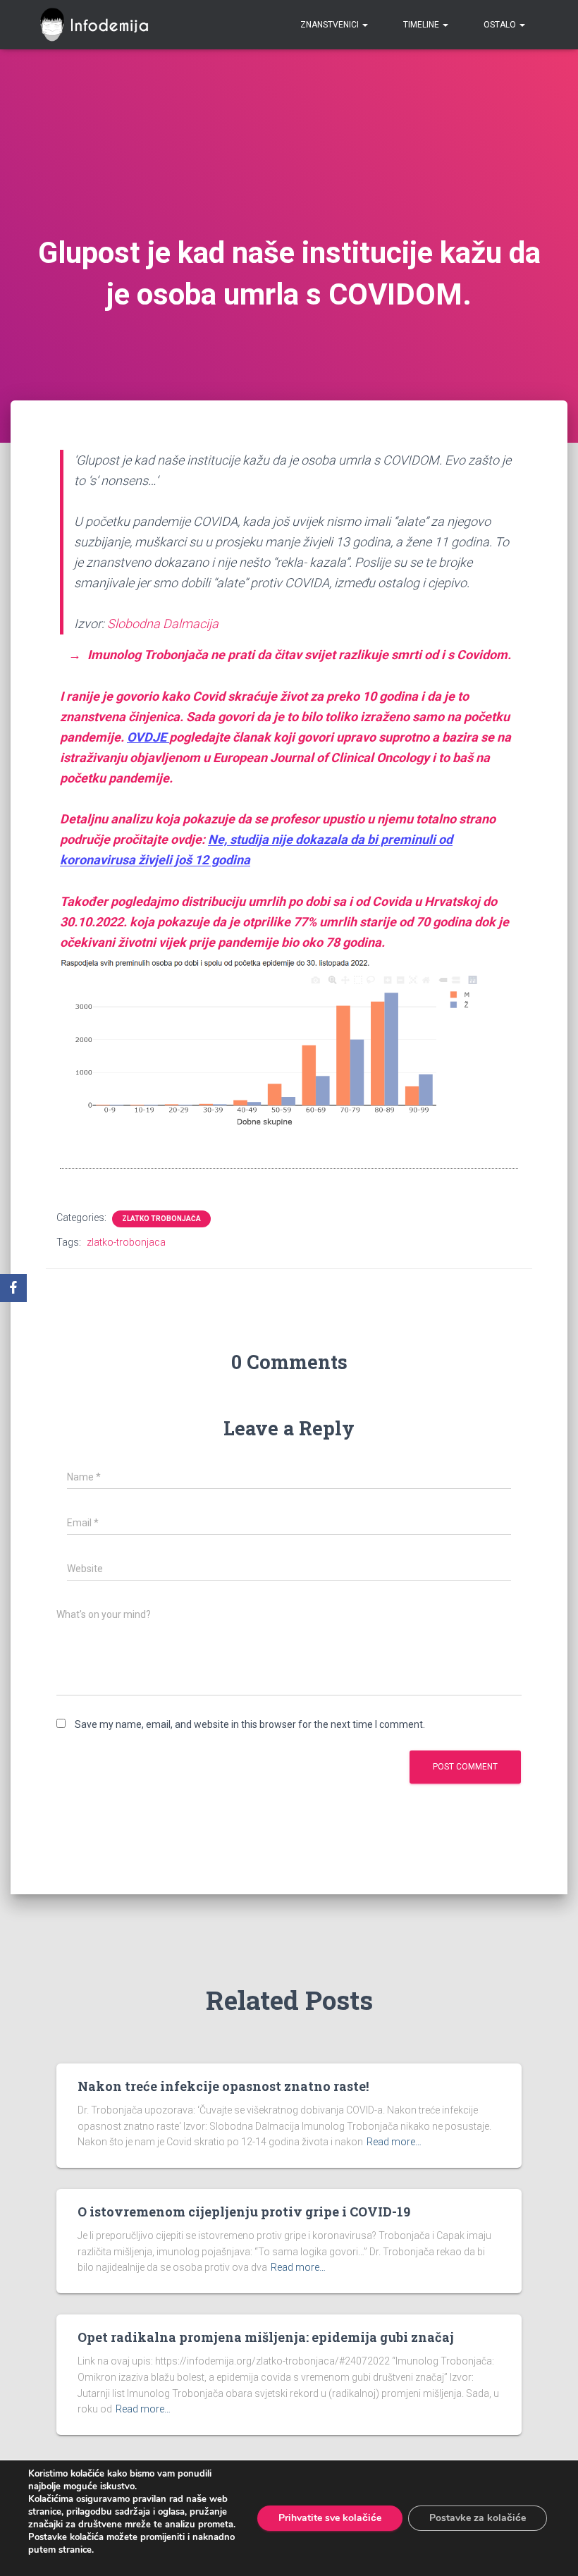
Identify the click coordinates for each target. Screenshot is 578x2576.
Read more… (394, 2142)
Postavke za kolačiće (478, 2518)
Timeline (422, 25)
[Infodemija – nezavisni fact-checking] (100, 25)
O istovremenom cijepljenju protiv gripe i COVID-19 (244, 2212)
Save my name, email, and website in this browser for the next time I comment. (250, 1724)
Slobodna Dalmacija (163, 624)
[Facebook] (13, 1288)
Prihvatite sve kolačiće (330, 2518)
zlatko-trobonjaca (126, 1242)
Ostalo (501, 25)
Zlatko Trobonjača (161, 1219)
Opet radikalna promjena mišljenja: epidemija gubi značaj (266, 2337)
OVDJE (148, 737)
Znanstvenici (331, 25)
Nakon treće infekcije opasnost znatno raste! (223, 2086)
